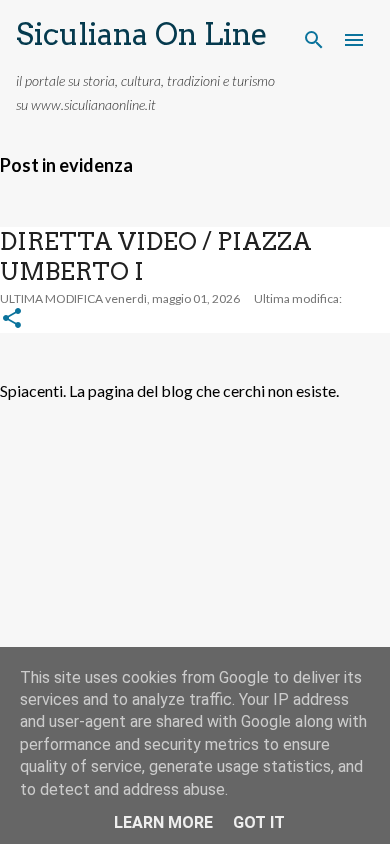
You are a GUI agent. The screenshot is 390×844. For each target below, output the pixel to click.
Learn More (163, 822)
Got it (259, 822)
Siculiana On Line (142, 34)
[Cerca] (314, 40)
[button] (12, 319)
